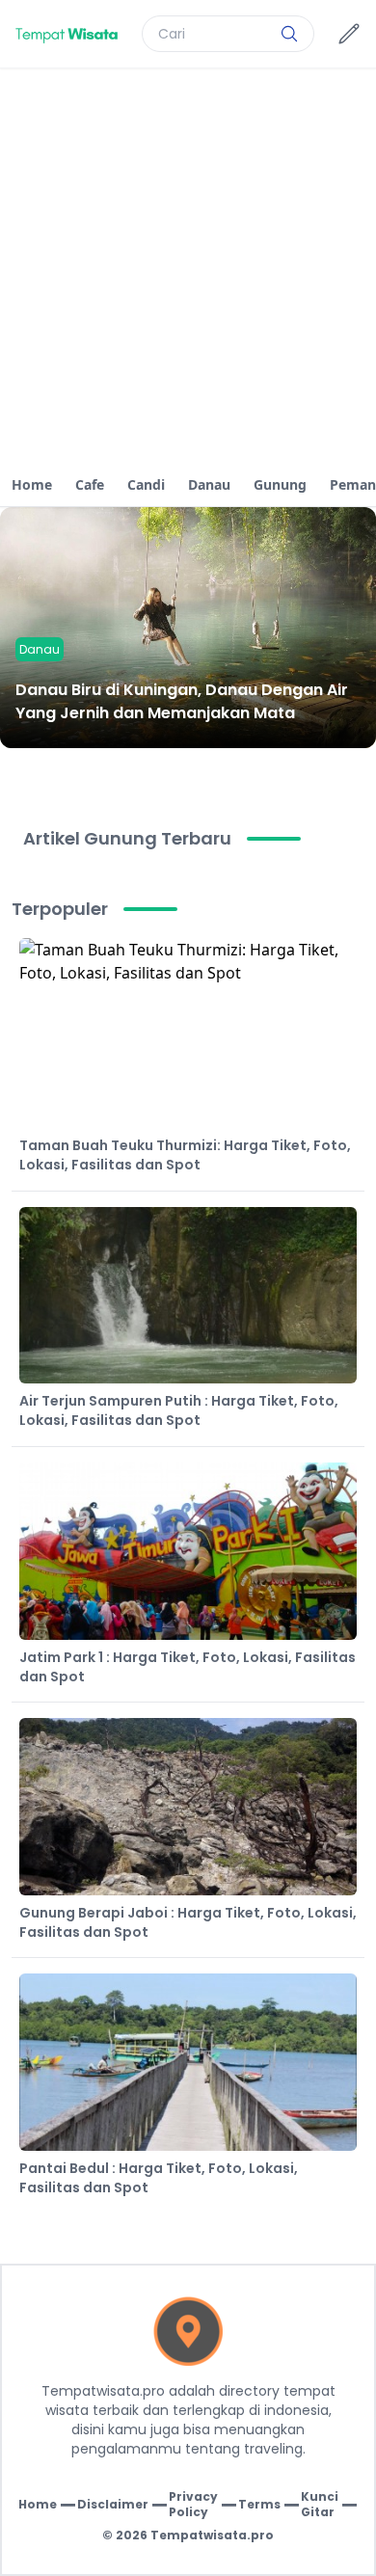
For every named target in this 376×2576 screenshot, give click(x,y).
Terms (259, 2505)
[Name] (289, 34)
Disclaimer (113, 2505)
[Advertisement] (188, 266)
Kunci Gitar (320, 2505)
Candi (146, 484)
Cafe (90, 484)
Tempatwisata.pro (212, 2535)
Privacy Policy (193, 2505)
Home (32, 484)
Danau (209, 484)
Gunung (280, 484)
